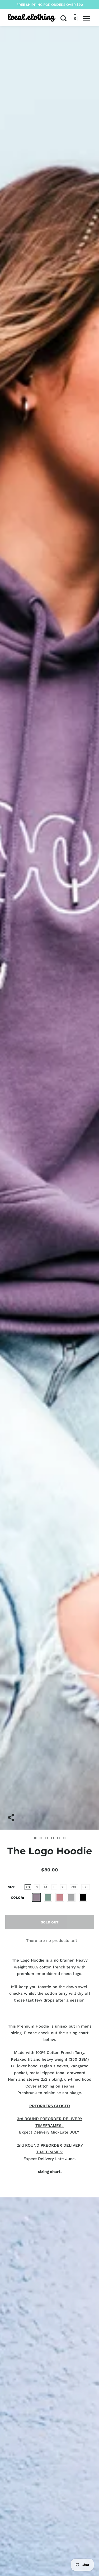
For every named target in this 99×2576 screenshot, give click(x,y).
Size (12, 1887)
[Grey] (71, 1897)
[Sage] (48, 1897)
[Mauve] (36, 1897)
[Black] (83, 1897)
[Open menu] (87, 18)
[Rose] (60, 1897)
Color (17, 1898)
